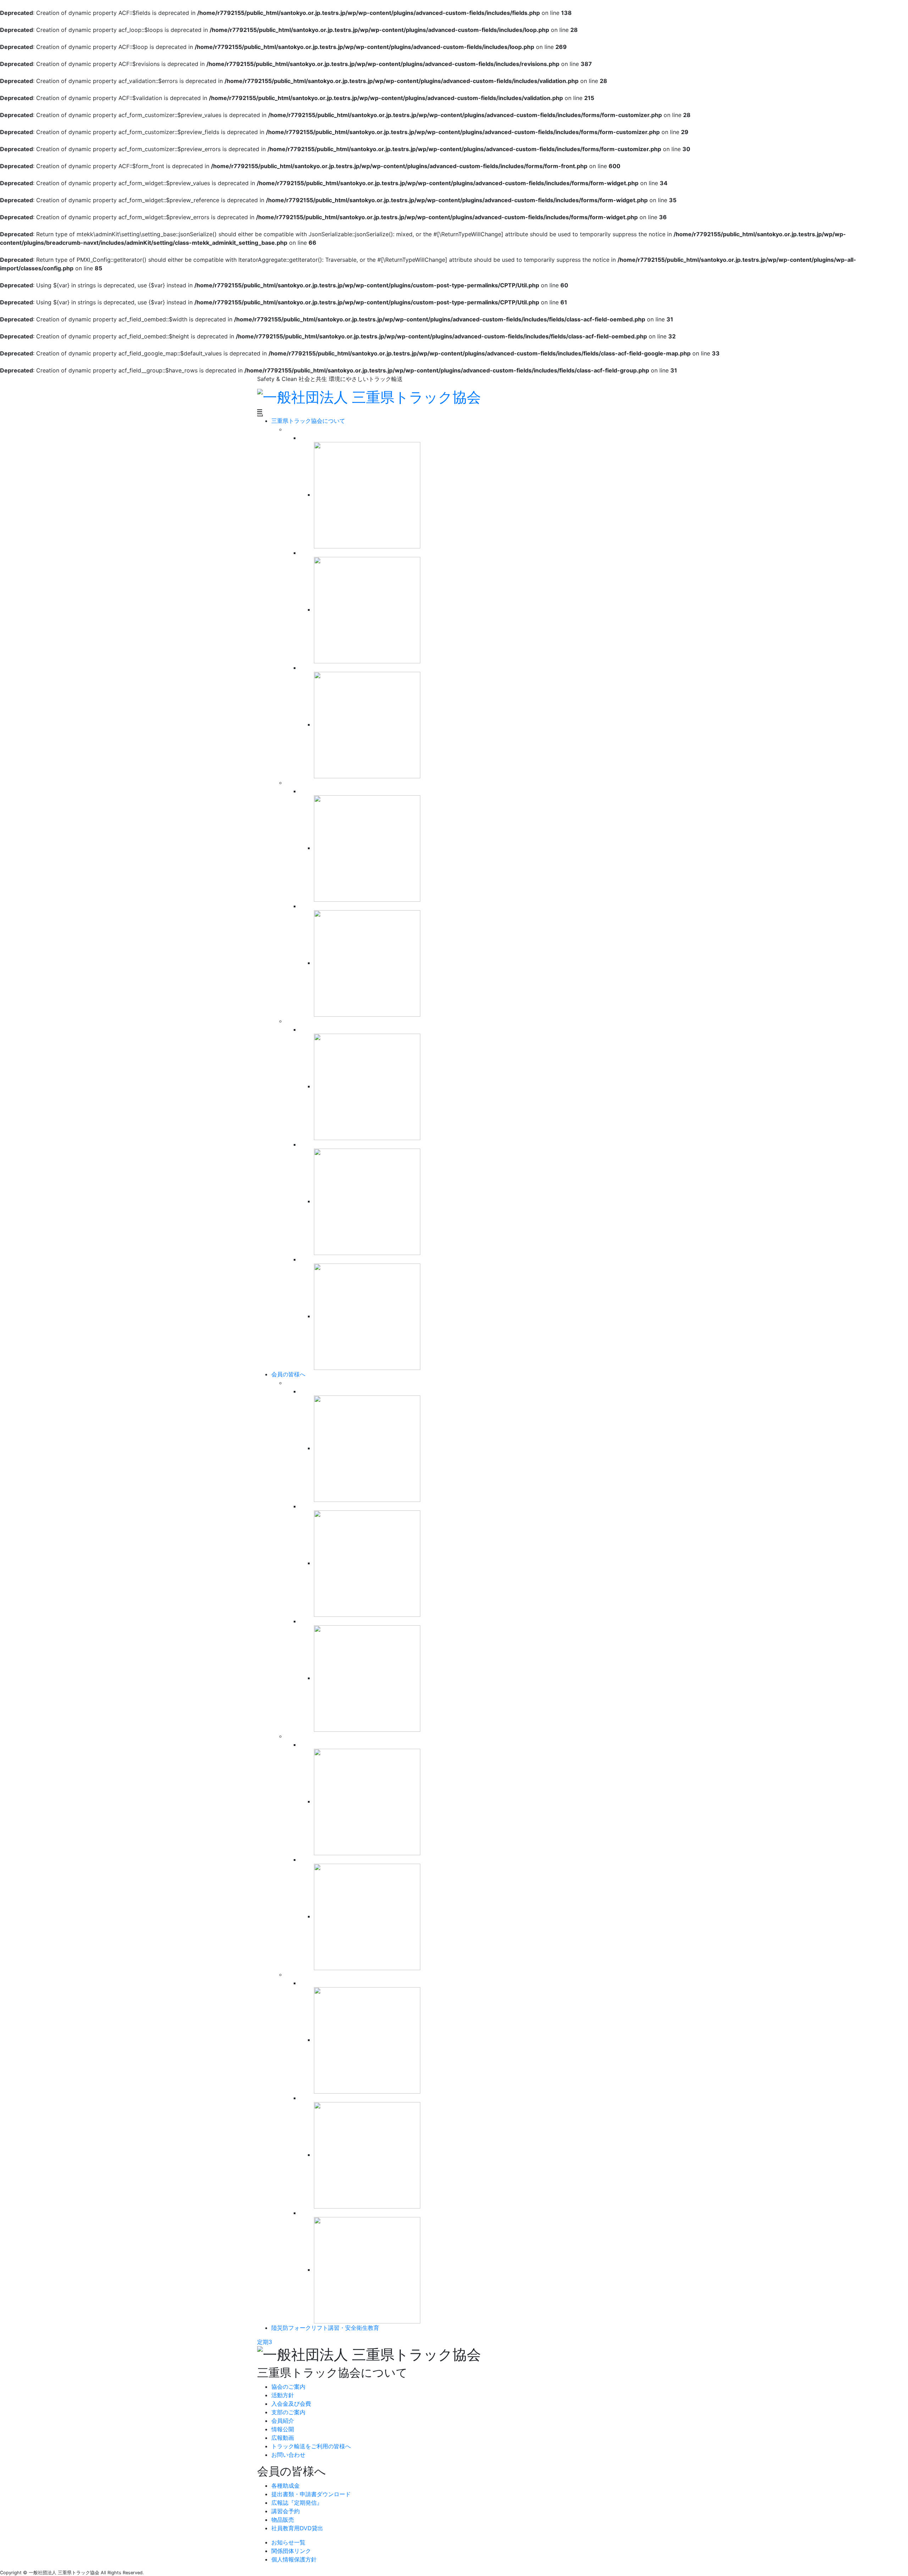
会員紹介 (283, 2421)
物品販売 (283, 2520)
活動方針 (283, 2395)
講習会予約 (286, 2511)
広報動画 (283, 2438)
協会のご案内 (288, 2387)
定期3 (265, 2342)
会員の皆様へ (288, 1374)
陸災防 (325, 2328)
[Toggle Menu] (260, 415)
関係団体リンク (291, 2551)
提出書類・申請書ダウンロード (311, 2494)
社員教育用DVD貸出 (297, 2528)
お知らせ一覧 (288, 2542)
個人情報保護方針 (294, 2559)
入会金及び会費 (291, 2404)
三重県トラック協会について (308, 421)
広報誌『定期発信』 (297, 2503)
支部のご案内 (288, 2412)
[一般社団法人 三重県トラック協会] (369, 396)
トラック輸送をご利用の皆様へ (311, 2446)
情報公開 (283, 2429)
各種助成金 (286, 2486)
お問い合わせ (288, 2455)
